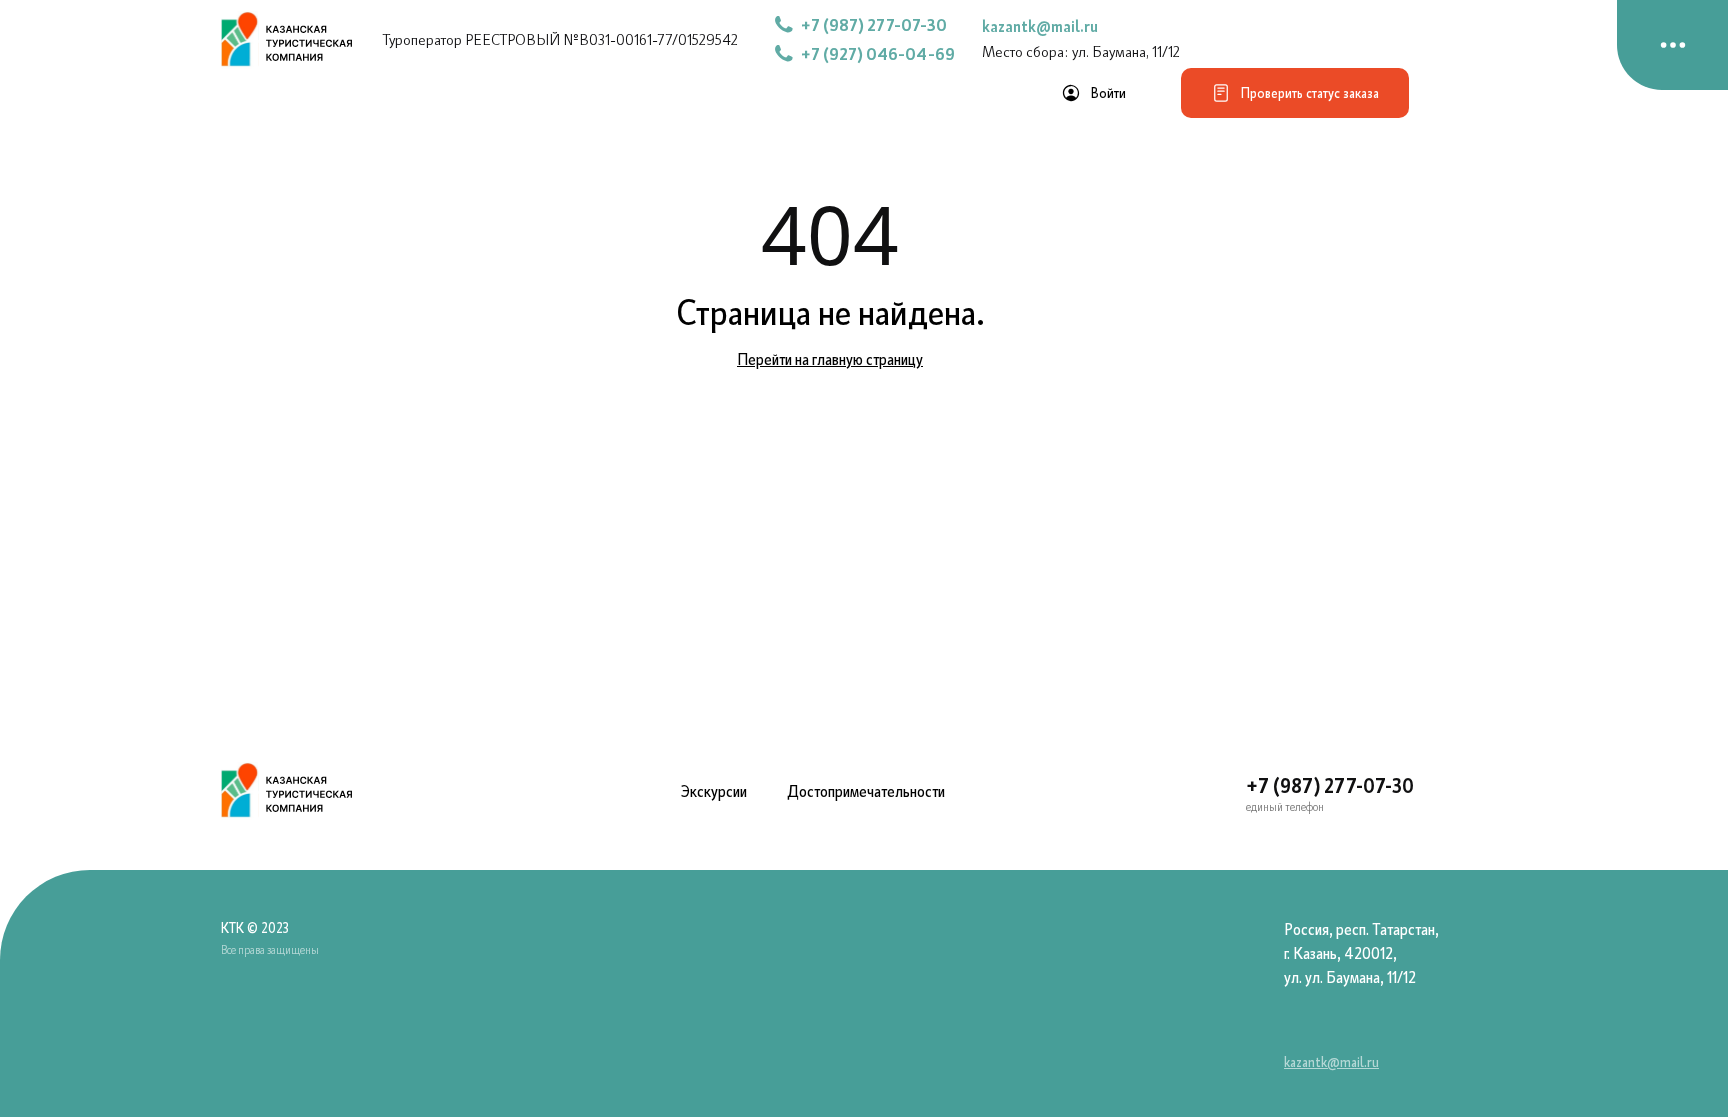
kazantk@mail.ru (1040, 26)
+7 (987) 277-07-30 (1330, 785)
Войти (1108, 93)
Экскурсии (714, 791)
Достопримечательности (866, 791)
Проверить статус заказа (1310, 93)
